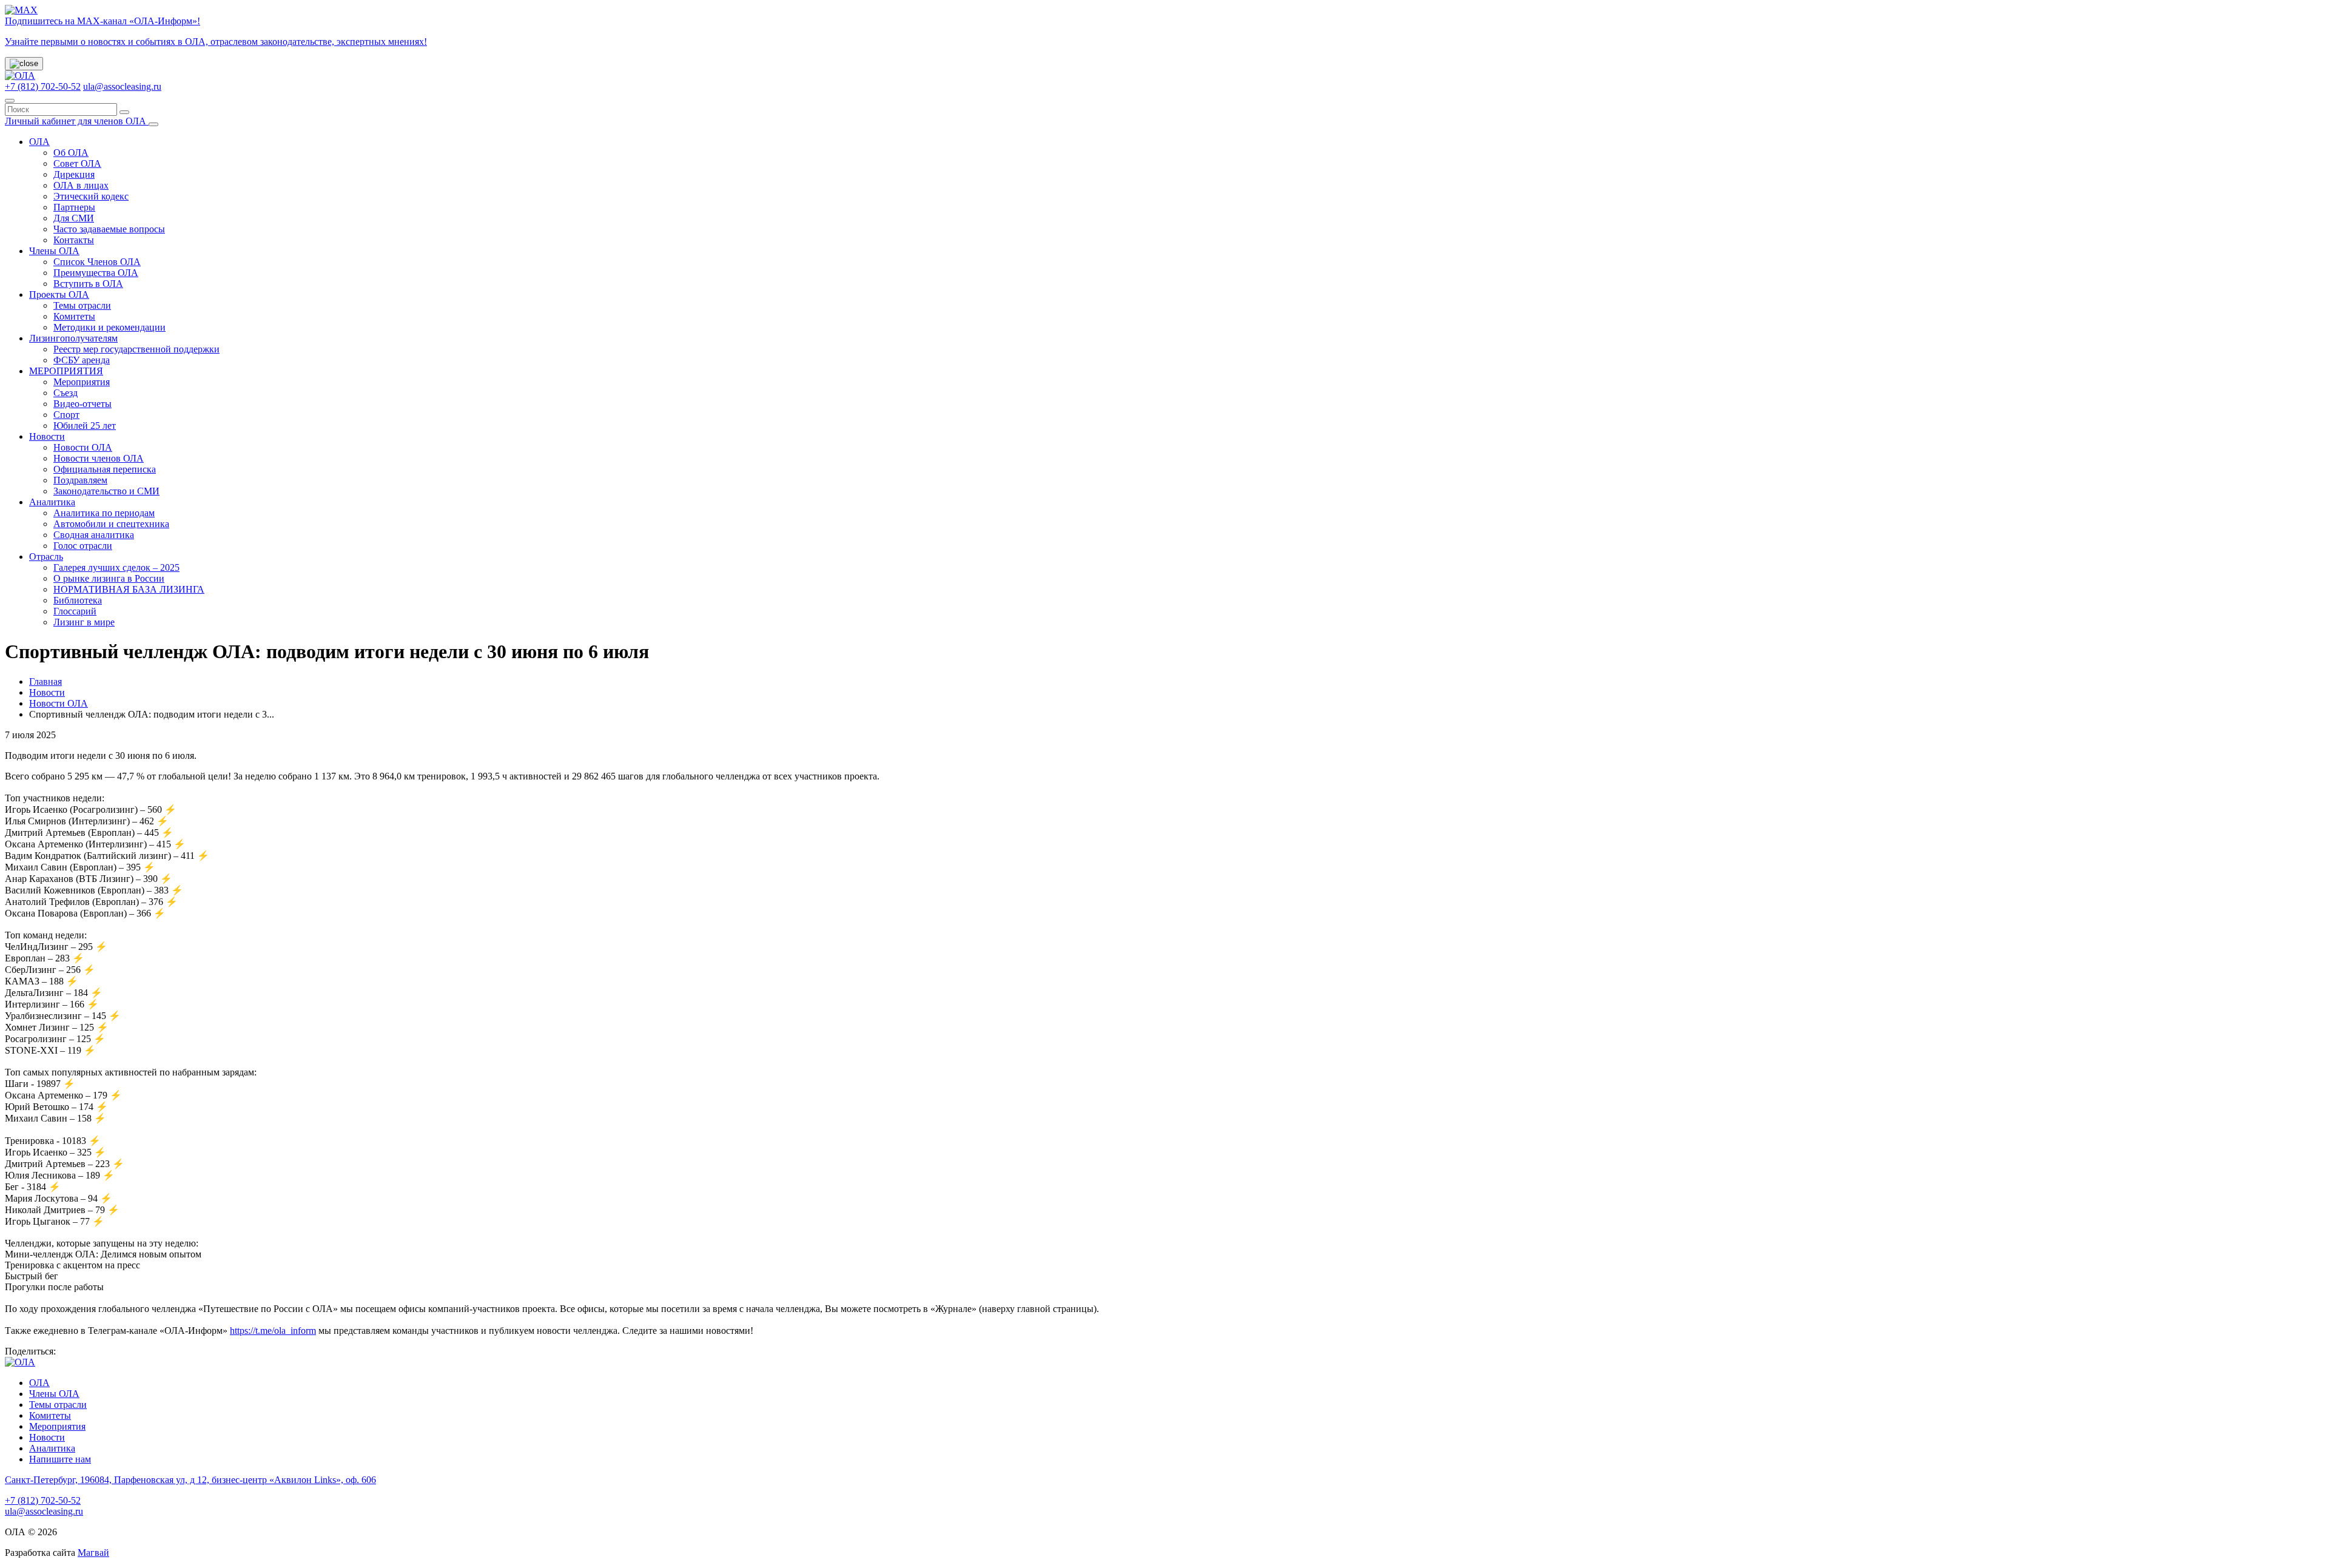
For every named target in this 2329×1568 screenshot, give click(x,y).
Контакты (74, 240)
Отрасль (46, 557)
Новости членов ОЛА (99, 458)
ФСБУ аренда (82, 360)
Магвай (93, 1553)
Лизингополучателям (73, 338)
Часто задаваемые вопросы (109, 229)
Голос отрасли (83, 546)
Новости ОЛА (83, 447)
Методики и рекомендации (109, 327)
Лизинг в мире (84, 622)
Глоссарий (75, 611)
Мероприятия (82, 382)
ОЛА (39, 142)
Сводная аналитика (94, 535)
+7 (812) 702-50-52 (43, 86)
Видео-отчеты (82, 404)
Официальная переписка (105, 469)
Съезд (66, 393)
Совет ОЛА (77, 163)
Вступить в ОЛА (88, 284)
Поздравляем (80, 480)
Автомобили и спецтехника (111, 524)
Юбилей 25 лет (85, 426)
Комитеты (74, 316)
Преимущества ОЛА (96, 273)
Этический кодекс (91, 196)
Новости (47, 436)
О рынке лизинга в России (109, 578)
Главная (45, 681)
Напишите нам (60, 1459)
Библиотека (78, 600)
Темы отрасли (82, 305)
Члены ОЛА (54, 251)
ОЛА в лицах (81, 185)
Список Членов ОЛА (97, 262)
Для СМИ (74, 218)
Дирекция (74, 174)
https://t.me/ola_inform (273, 1331)
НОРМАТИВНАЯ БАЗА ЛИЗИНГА (129, 589)
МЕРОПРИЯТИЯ (66, 371)
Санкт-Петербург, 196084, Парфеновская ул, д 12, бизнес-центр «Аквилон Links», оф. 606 (190, 1480)
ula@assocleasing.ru (122, 86)
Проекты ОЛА (59, 294)
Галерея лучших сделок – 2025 (116, 567)
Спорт (66, 415)
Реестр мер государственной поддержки (136, 349)
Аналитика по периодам (104, 513)
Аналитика (52, 502)
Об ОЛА (71, 153)
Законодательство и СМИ (106, 491)
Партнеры (74, 207)
